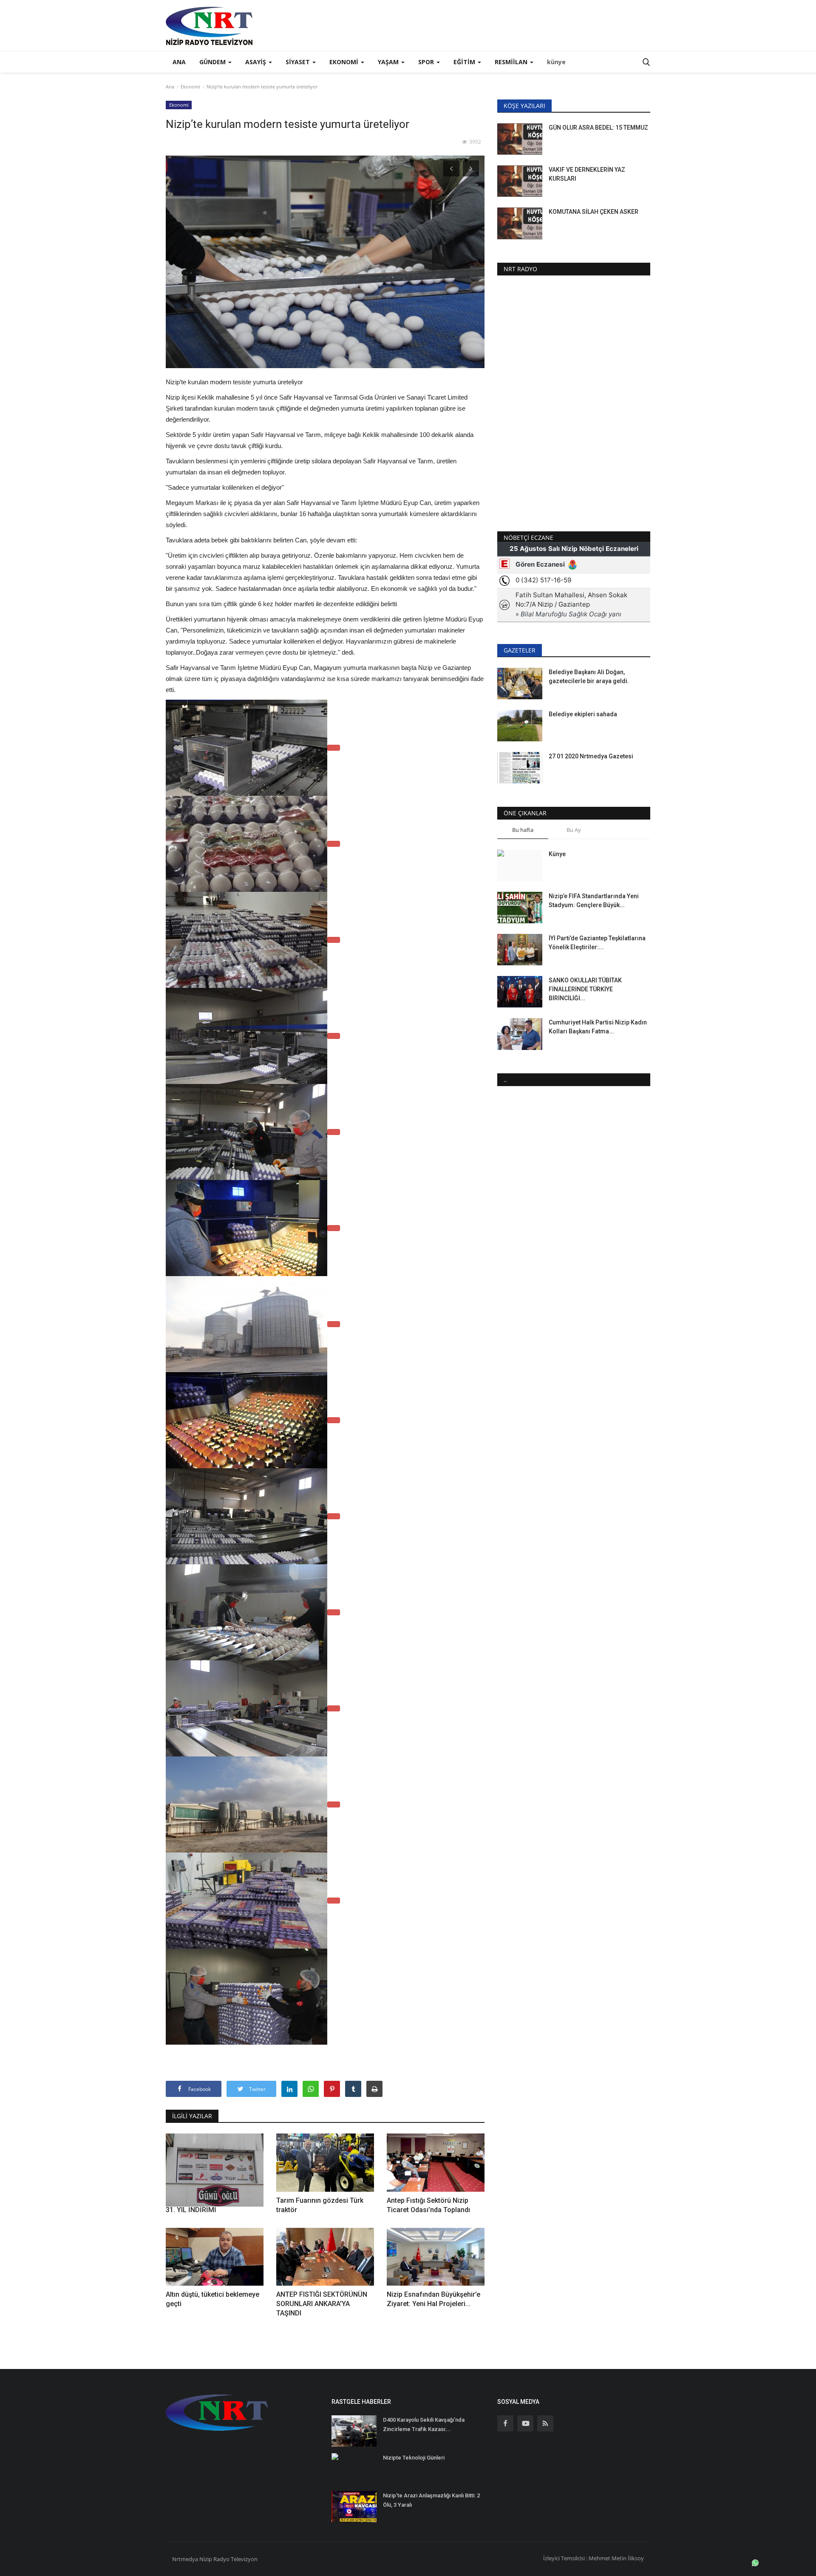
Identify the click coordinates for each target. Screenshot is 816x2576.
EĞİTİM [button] (465, 62)
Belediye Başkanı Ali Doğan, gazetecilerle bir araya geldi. (589, 677)
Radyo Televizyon (235, 2559)
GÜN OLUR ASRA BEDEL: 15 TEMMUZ (598, 128)
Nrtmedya (186, 2559)
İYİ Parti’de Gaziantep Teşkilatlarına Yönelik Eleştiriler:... (597, 943)
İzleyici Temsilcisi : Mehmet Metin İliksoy (594, 2558)
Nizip (206, 2559)
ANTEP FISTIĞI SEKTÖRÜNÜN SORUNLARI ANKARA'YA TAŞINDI (322, 2304)
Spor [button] (427, 62)
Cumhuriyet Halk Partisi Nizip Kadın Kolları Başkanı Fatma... (598, 1027)
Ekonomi (190, 87)
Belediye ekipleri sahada (583, 714)
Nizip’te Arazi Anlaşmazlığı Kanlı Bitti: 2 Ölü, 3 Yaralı (431, 2500)
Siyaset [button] (299, 62)
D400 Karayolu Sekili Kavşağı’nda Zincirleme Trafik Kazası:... (424, 2424)
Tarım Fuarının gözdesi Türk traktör (320, 2205)
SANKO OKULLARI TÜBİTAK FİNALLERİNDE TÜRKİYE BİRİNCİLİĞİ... (585, 989)
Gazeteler (520, 650)
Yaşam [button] (389, 62)
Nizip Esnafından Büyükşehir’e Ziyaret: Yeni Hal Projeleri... (433, 2299)
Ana (179, 62)
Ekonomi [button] (345, 62)
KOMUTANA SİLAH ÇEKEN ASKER (594, 212)
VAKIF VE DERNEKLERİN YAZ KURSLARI (587, 174)
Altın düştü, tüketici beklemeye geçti (212, 2299)
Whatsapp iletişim (785, 2562)
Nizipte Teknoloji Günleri (414, 2458)
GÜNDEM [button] (213, 62)
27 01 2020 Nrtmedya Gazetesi (591, 756)
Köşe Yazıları (524, 106)
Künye (557, 854)
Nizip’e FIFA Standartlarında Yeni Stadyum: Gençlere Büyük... (594, 901)
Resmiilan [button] (512, 62)
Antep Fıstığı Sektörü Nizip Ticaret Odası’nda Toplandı (428, 2205)
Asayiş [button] (256, 62)
